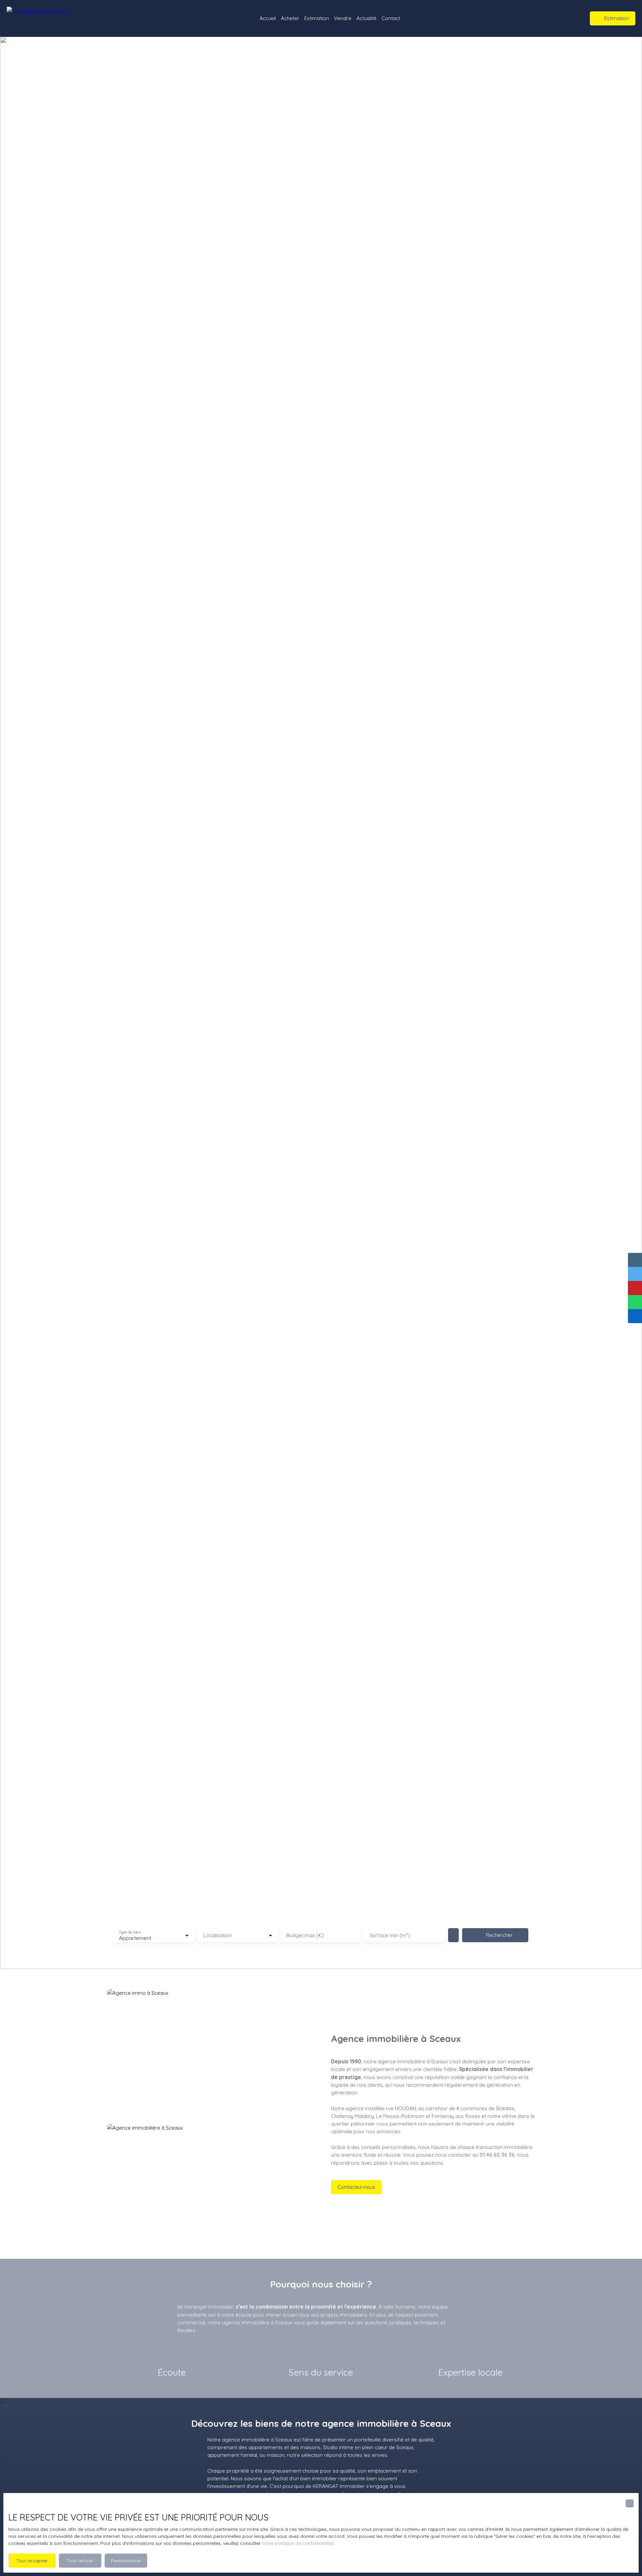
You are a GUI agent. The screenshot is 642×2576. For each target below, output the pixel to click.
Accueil (268, 18)
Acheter (290, 18)
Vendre (343, 18)
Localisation (218, 1935)
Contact (391, 18)
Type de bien (129, 1932)
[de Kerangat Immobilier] (48, 18)
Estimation (317, 18)
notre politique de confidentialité (298, 2543)
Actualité (366, 18)
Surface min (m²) (390, 1935)
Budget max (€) (305, 1935)
